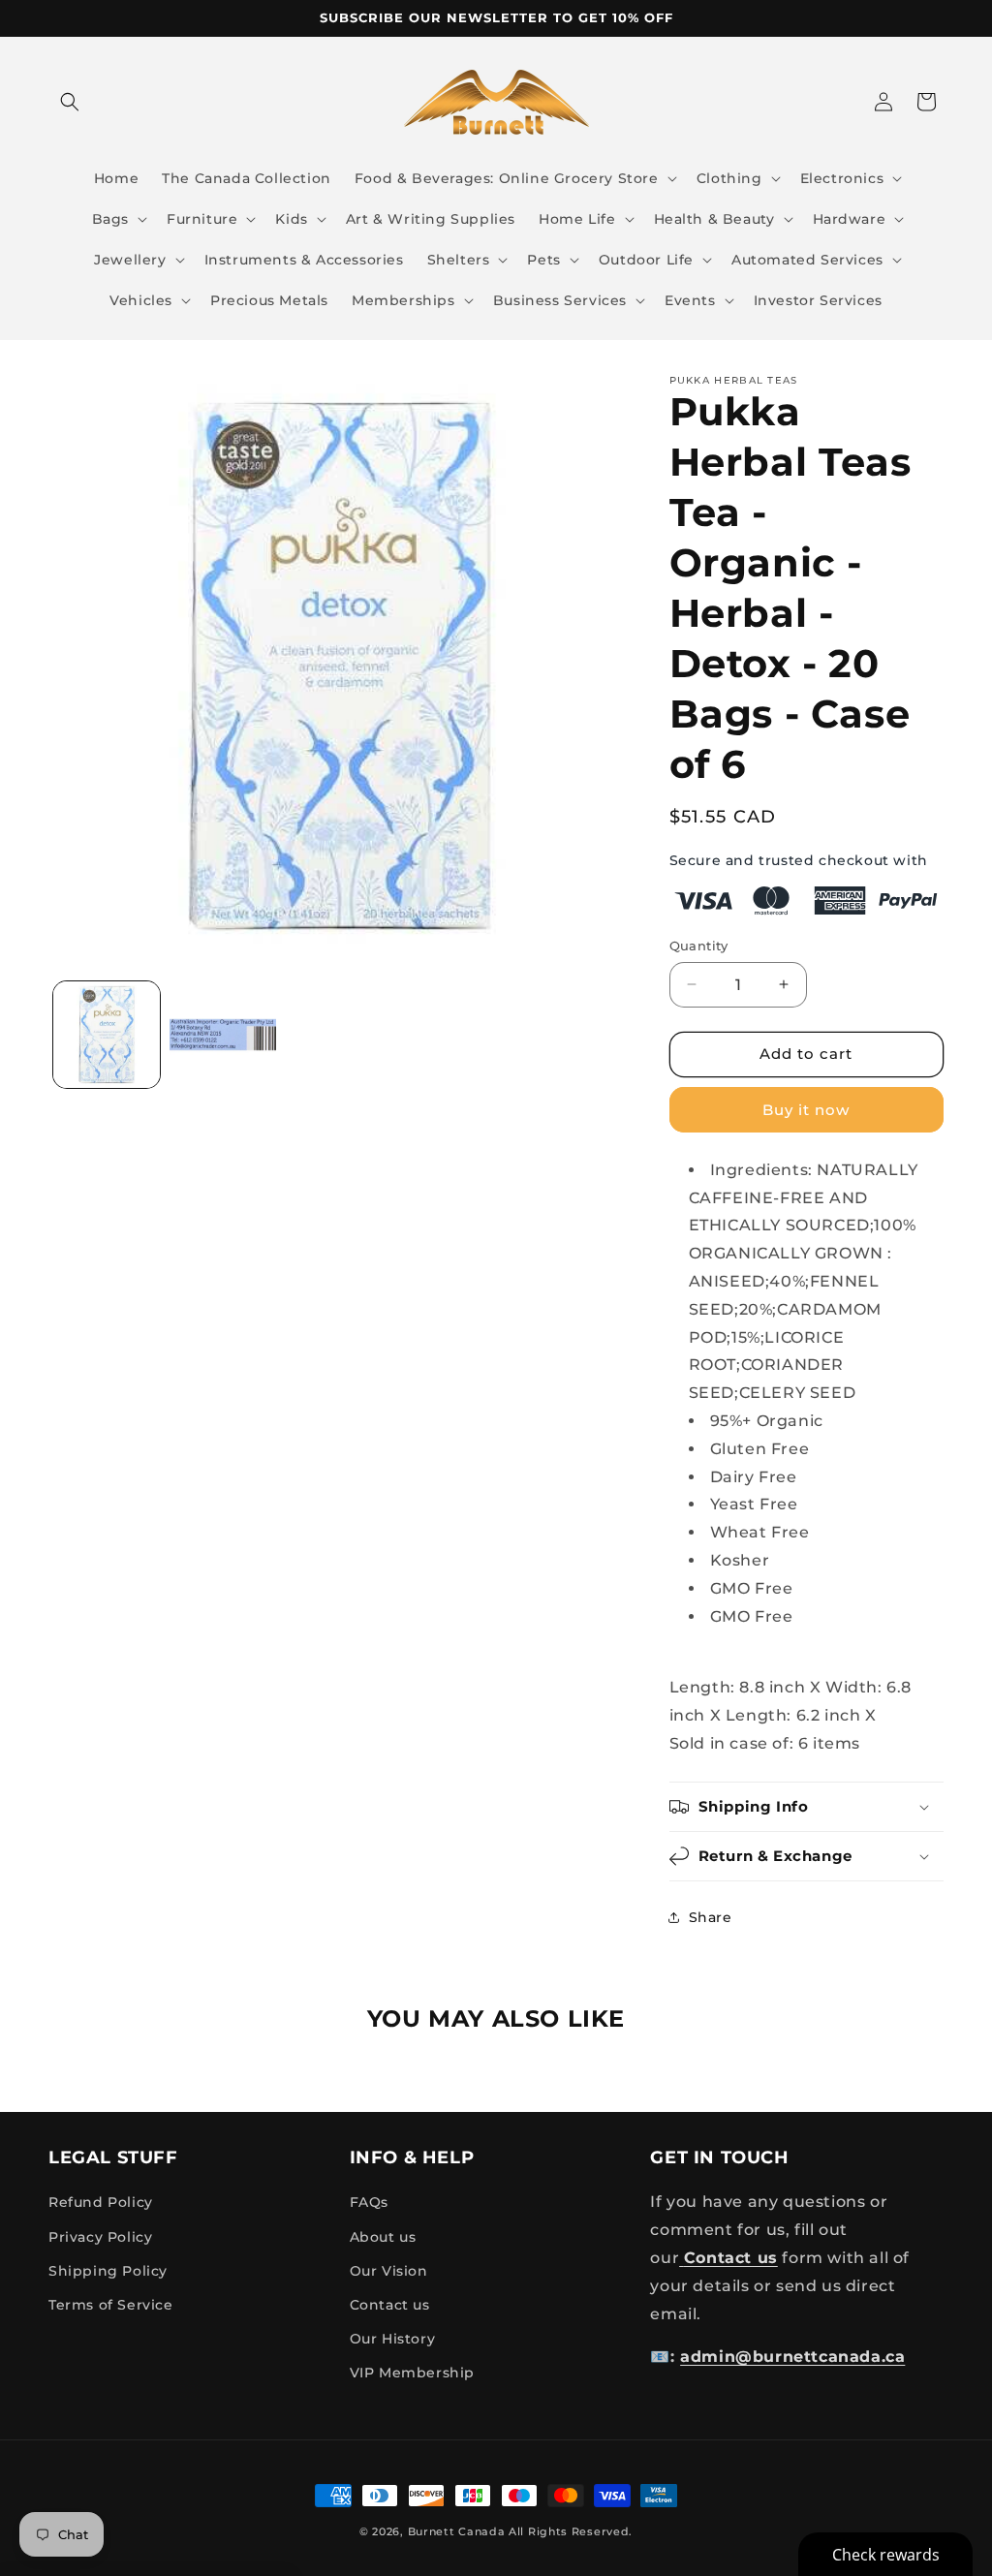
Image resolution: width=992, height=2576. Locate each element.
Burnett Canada (459, 2531)
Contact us (390, 2305)
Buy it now (806, 1110)
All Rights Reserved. (571, 2531)
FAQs (369, 2202)
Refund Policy (101, 2202)
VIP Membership (412, 2373)
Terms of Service (111, 2305)
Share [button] (711, 1917)
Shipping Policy (108, 2271)
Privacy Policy (100, 2237)
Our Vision (389, 2271)
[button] (70, 102)
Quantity (699, 946)
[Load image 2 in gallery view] (223, 1035)
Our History (393, 2339)
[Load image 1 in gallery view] (107, 1035)
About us (383, 2237)
